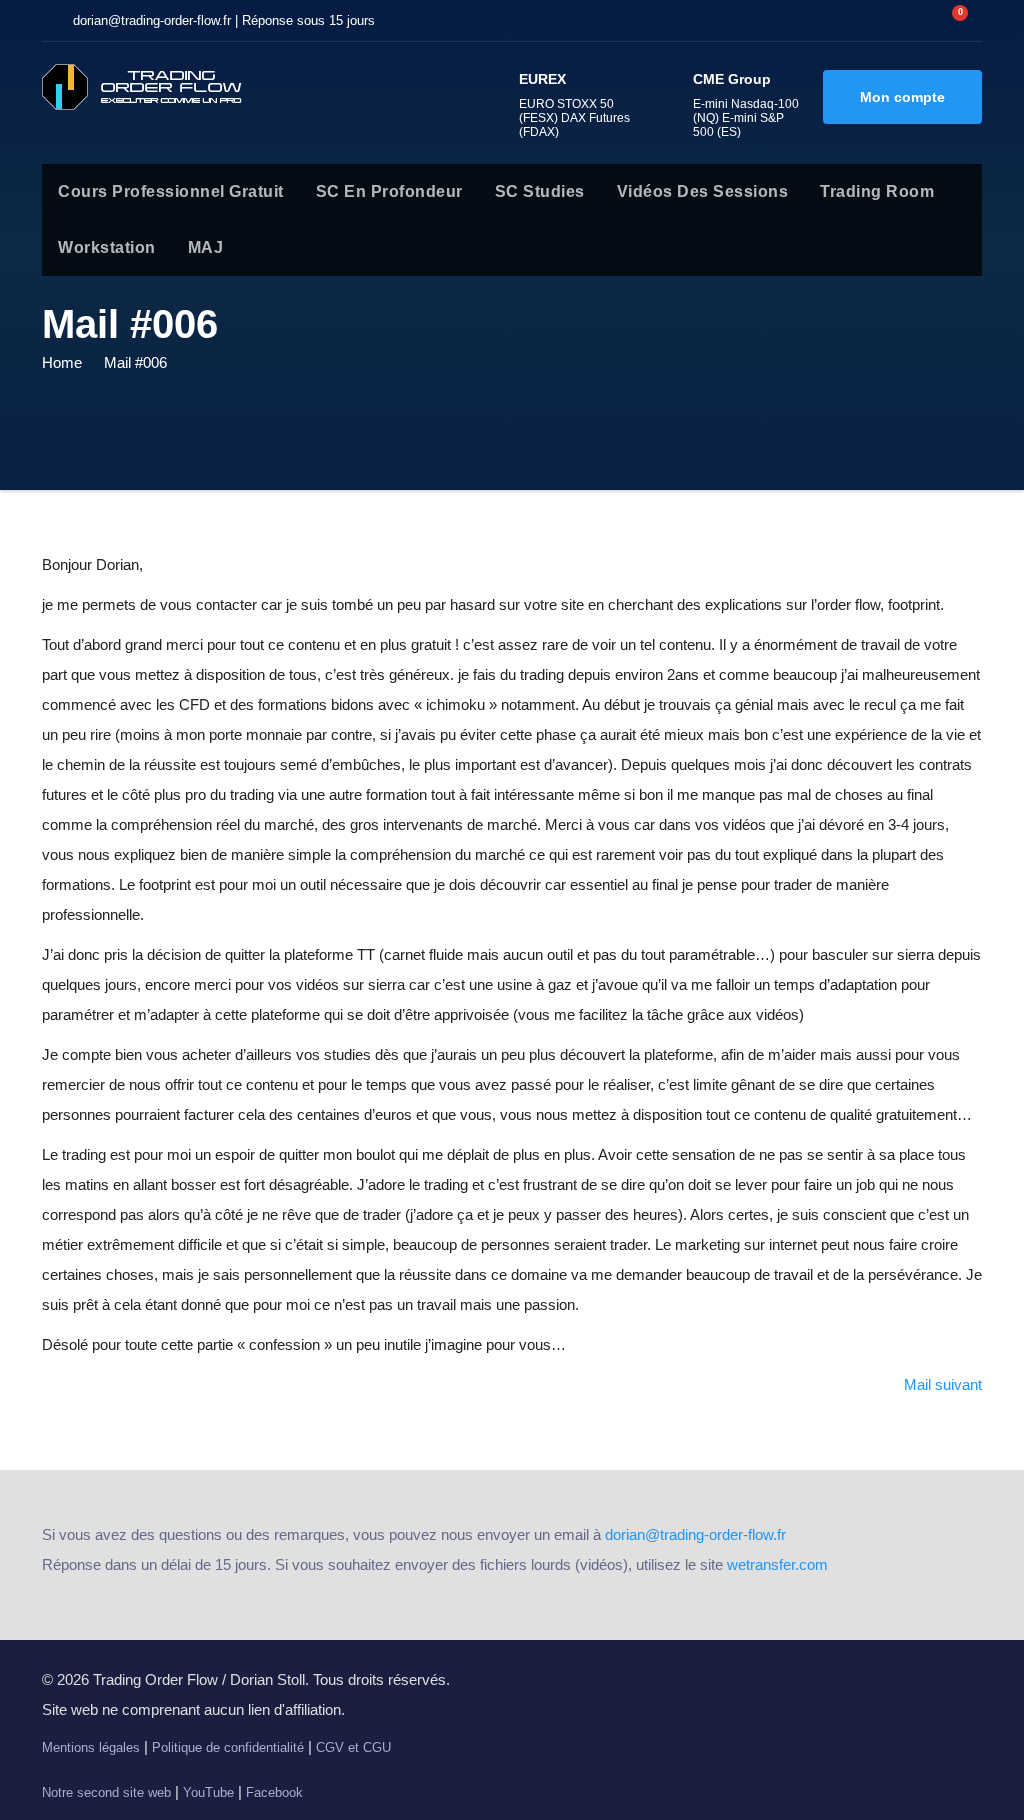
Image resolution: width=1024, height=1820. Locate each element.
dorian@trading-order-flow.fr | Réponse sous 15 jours (224, 20)
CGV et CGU (353, 1747)
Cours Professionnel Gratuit (171, 191)
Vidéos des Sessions (703, 191)
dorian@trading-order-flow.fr (695, 1534)
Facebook (274, 1792)
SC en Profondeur (389, 191)
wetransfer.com (777, 1564)
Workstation (107, 247)
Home (62, 362)
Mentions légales (91, 1747)
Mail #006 (135, 362)
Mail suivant (943, 1384)
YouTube (208, 1792)
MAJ (206, 247)
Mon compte (902, 97)
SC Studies (540, 191)
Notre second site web (106, 1792)
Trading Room (877, 191)
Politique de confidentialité (228, 1747)
